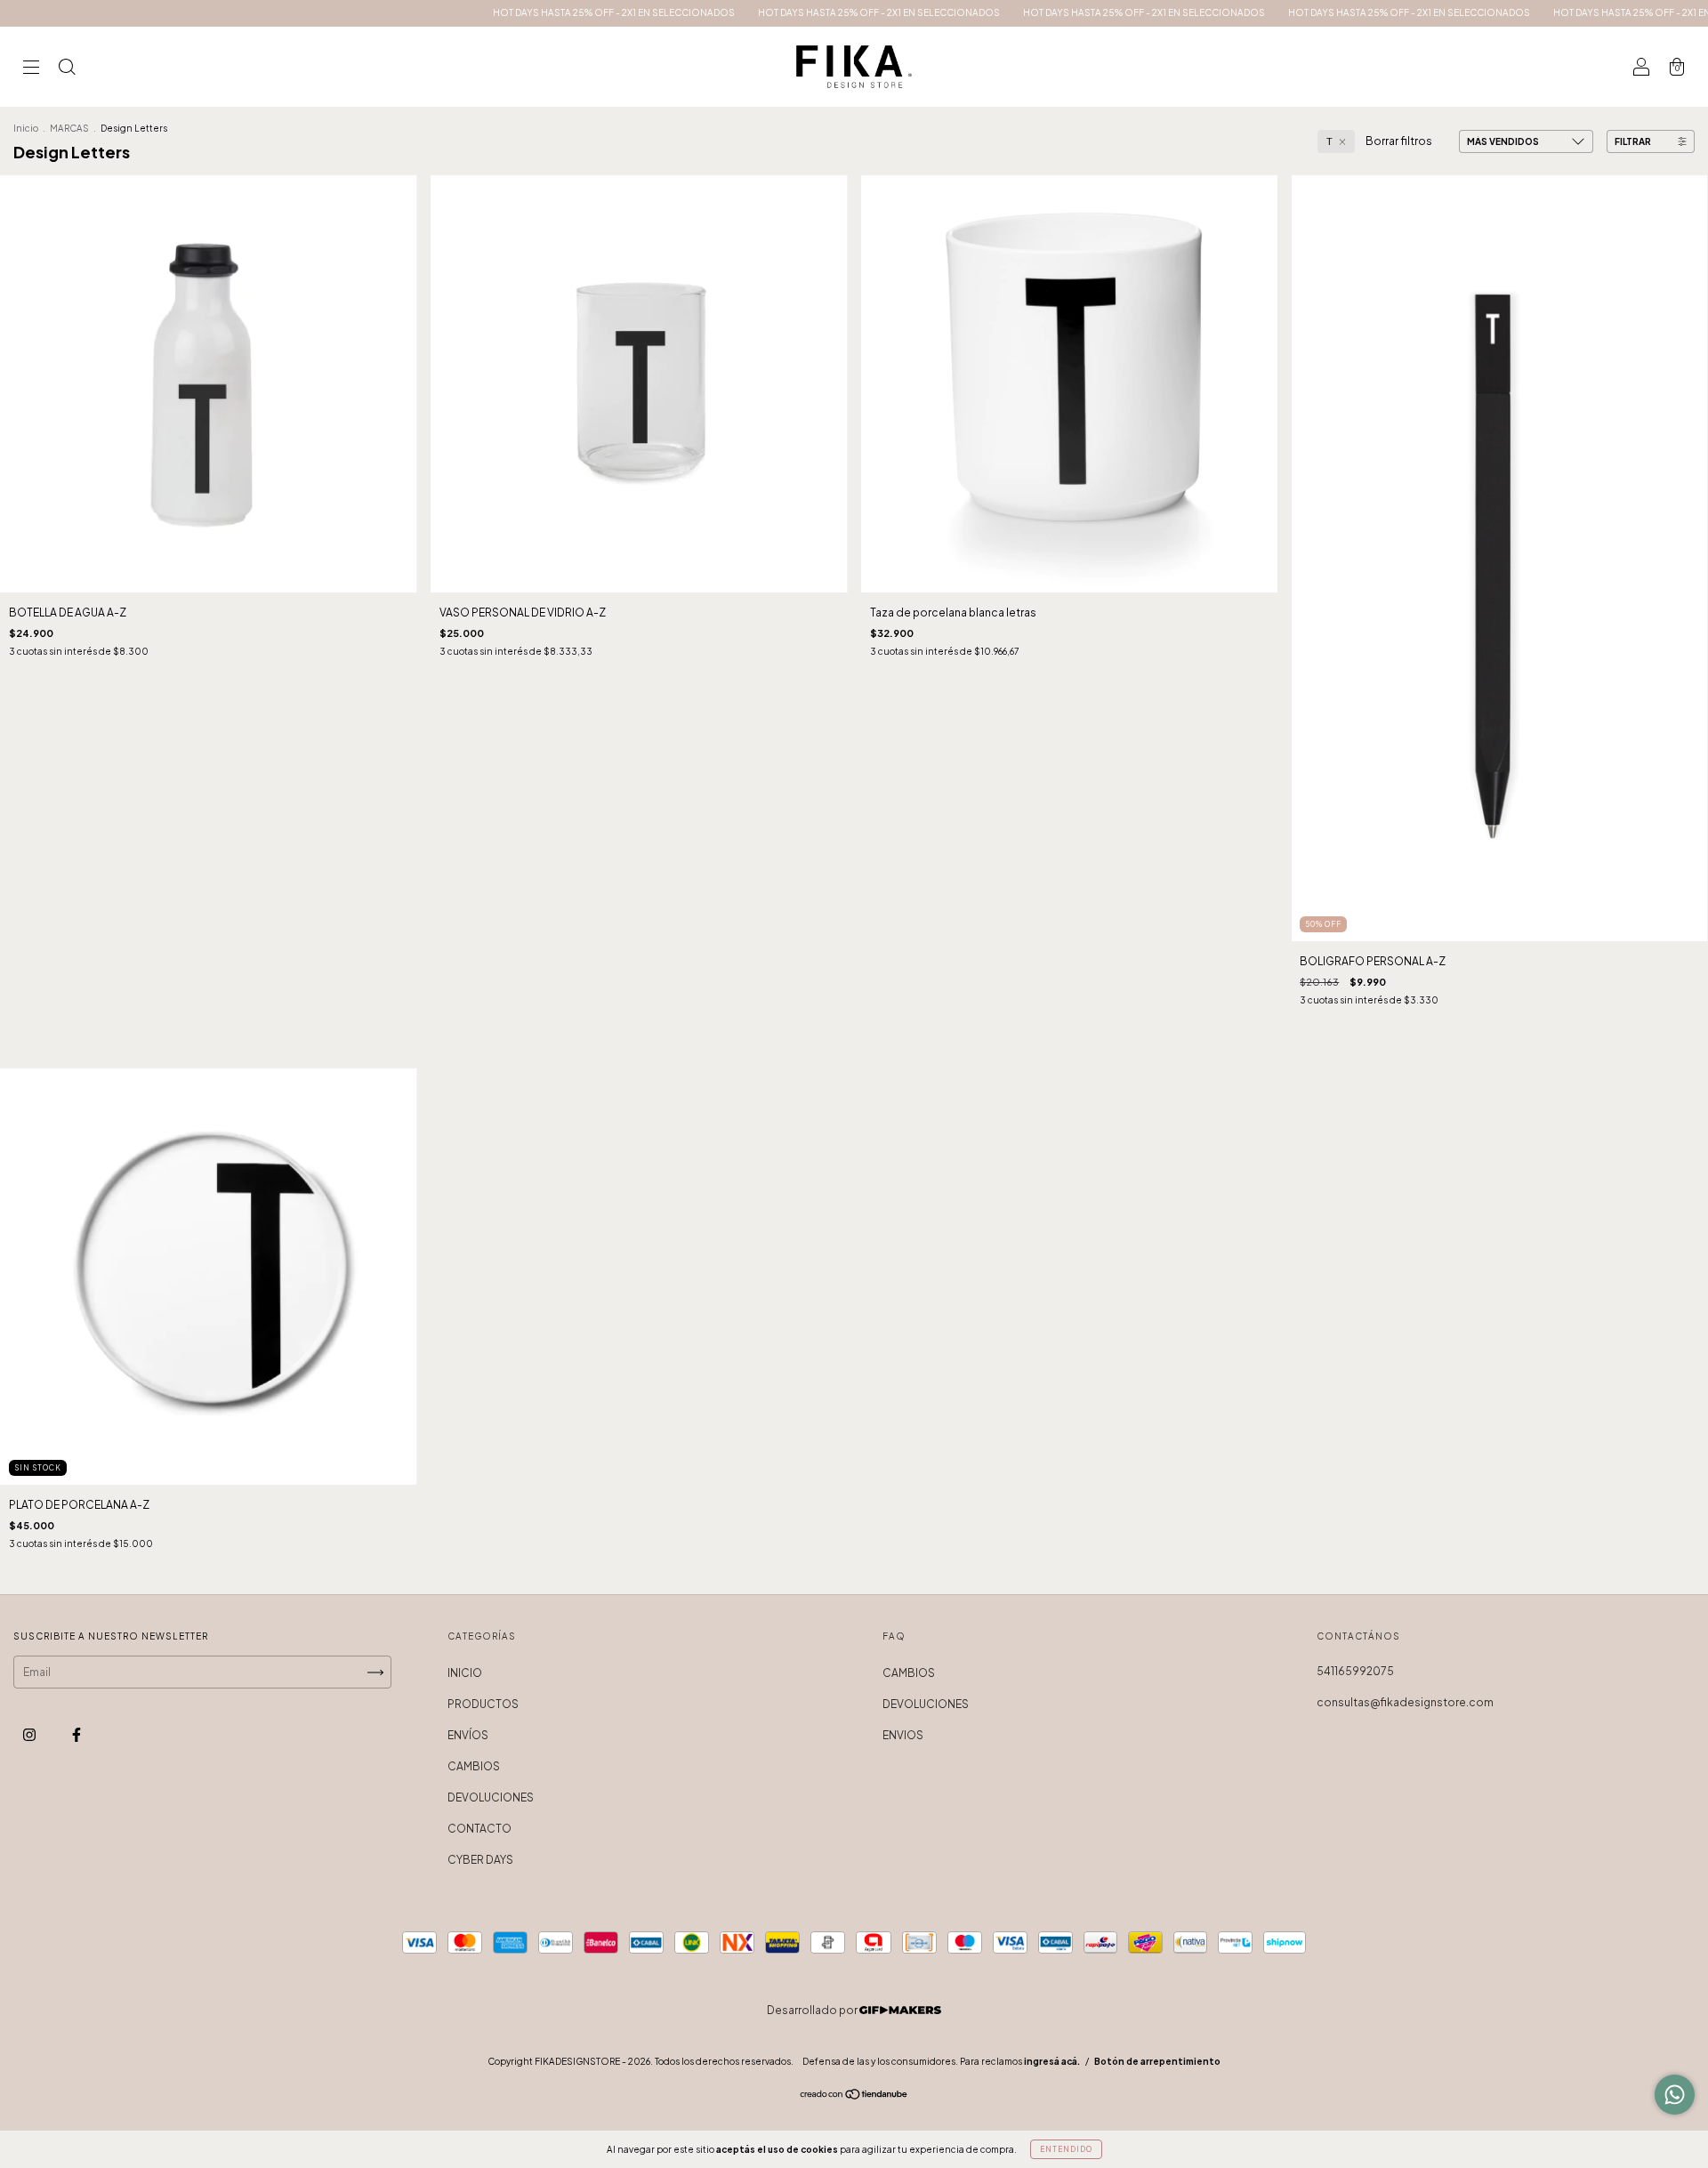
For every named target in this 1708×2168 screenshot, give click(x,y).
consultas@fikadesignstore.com (1405, 1702)
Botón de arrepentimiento (1157, 2061)
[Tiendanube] (854, 2096)
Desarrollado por (813, 2010)
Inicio (26, 128)
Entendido (1066, 2149)
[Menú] (31, 69)
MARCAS (69, 128)
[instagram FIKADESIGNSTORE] (30, 1735)
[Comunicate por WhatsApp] (1675, 2095)
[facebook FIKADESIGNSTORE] (77, 1735)
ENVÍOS (468, 1735)
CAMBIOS (474, 1766)
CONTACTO (479, 1829)
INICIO (465, 1673)
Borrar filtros (1399, 141)
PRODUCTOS (483, 1704)
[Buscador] (67, 69)
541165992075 (1355, 1671)
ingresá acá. (1052, 2061)
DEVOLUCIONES (491, 1797)
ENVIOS (903, 1735)
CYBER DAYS (480, 1860)
